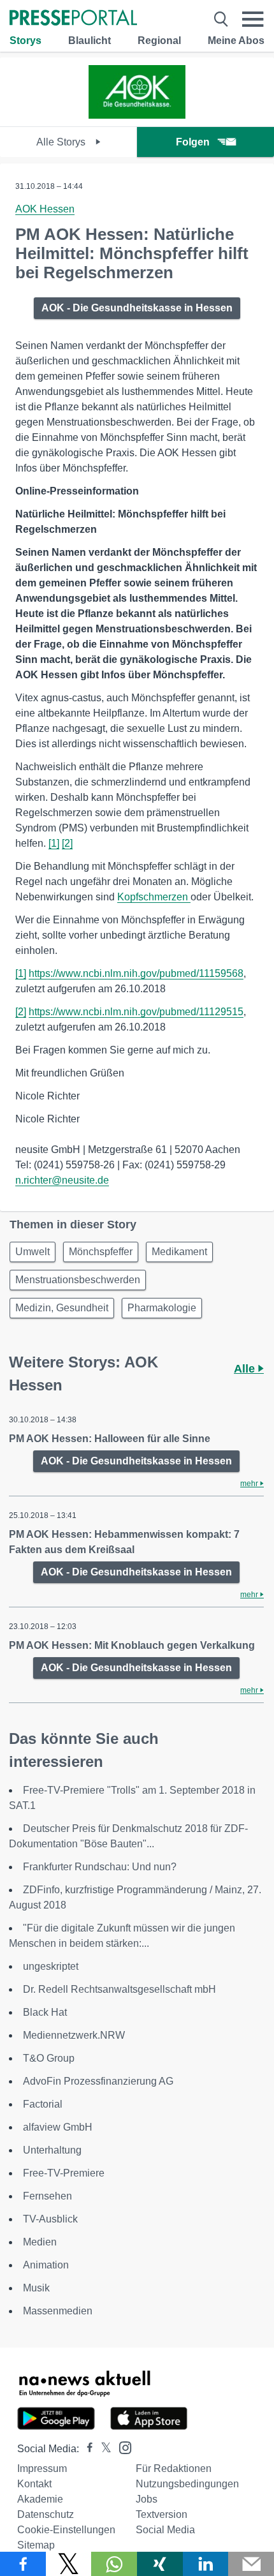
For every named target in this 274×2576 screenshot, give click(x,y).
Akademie (40, 2499)
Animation (46, 2265)
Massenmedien (58, 2311)
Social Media (165, 2530)
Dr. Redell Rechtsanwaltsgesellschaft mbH (119, 1989)
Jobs (147, 2499)
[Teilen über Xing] (160, 2564)
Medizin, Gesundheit (62, 1308)
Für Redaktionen (174, 2468)
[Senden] (251, 2564)
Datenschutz (46, 2514)
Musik (36, 2288)
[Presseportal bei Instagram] (121, 2447)
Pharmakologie (162, 1308)
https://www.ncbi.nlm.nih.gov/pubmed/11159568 (136, 973)
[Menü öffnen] (253, 19)
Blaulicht (90, 41)
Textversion (162, 2514)
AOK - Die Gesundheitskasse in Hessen (137, 308)
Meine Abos (236, 41)
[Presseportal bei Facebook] (86, 2449)
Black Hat (45, 2012)
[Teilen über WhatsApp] (114, 2564)
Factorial (43, 2104)
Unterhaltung (52, 2150)
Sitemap (36, 2545)
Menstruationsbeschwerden (78, 1280)
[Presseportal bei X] (102, 2449)
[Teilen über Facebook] (23, 2564)
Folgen (193, 142)
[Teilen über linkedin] (206, 2564)
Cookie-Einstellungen (66, 2530)
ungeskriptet (51, 1966)
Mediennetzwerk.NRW (74, 2035)
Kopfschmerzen (154, 897)
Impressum (42, 2468)
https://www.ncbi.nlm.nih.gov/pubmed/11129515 (136, 1012)
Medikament (179, 1252)
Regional (159, 41)
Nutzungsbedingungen (187, 2484)
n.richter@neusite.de (62, 1180)
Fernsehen (47, 2196)
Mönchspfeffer (101, 1252)
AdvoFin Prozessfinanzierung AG (98, 2081)
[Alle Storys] (137, 115)
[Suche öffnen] (221, 19)
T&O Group (49, 2058)
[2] (67, 843)
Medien (40, 2242)
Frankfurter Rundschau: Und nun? (100, 1867)
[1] (54, 843)
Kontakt (34, 2484)
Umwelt (32, 1252)
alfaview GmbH (58, 2127)
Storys (25, 41)
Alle (246, 1369)
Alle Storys (62, 142)
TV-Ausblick (50, 2219)
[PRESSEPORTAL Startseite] (73, 19)
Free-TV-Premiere (64, 2173)
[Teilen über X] (69, 2564)
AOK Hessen (45, 209)
